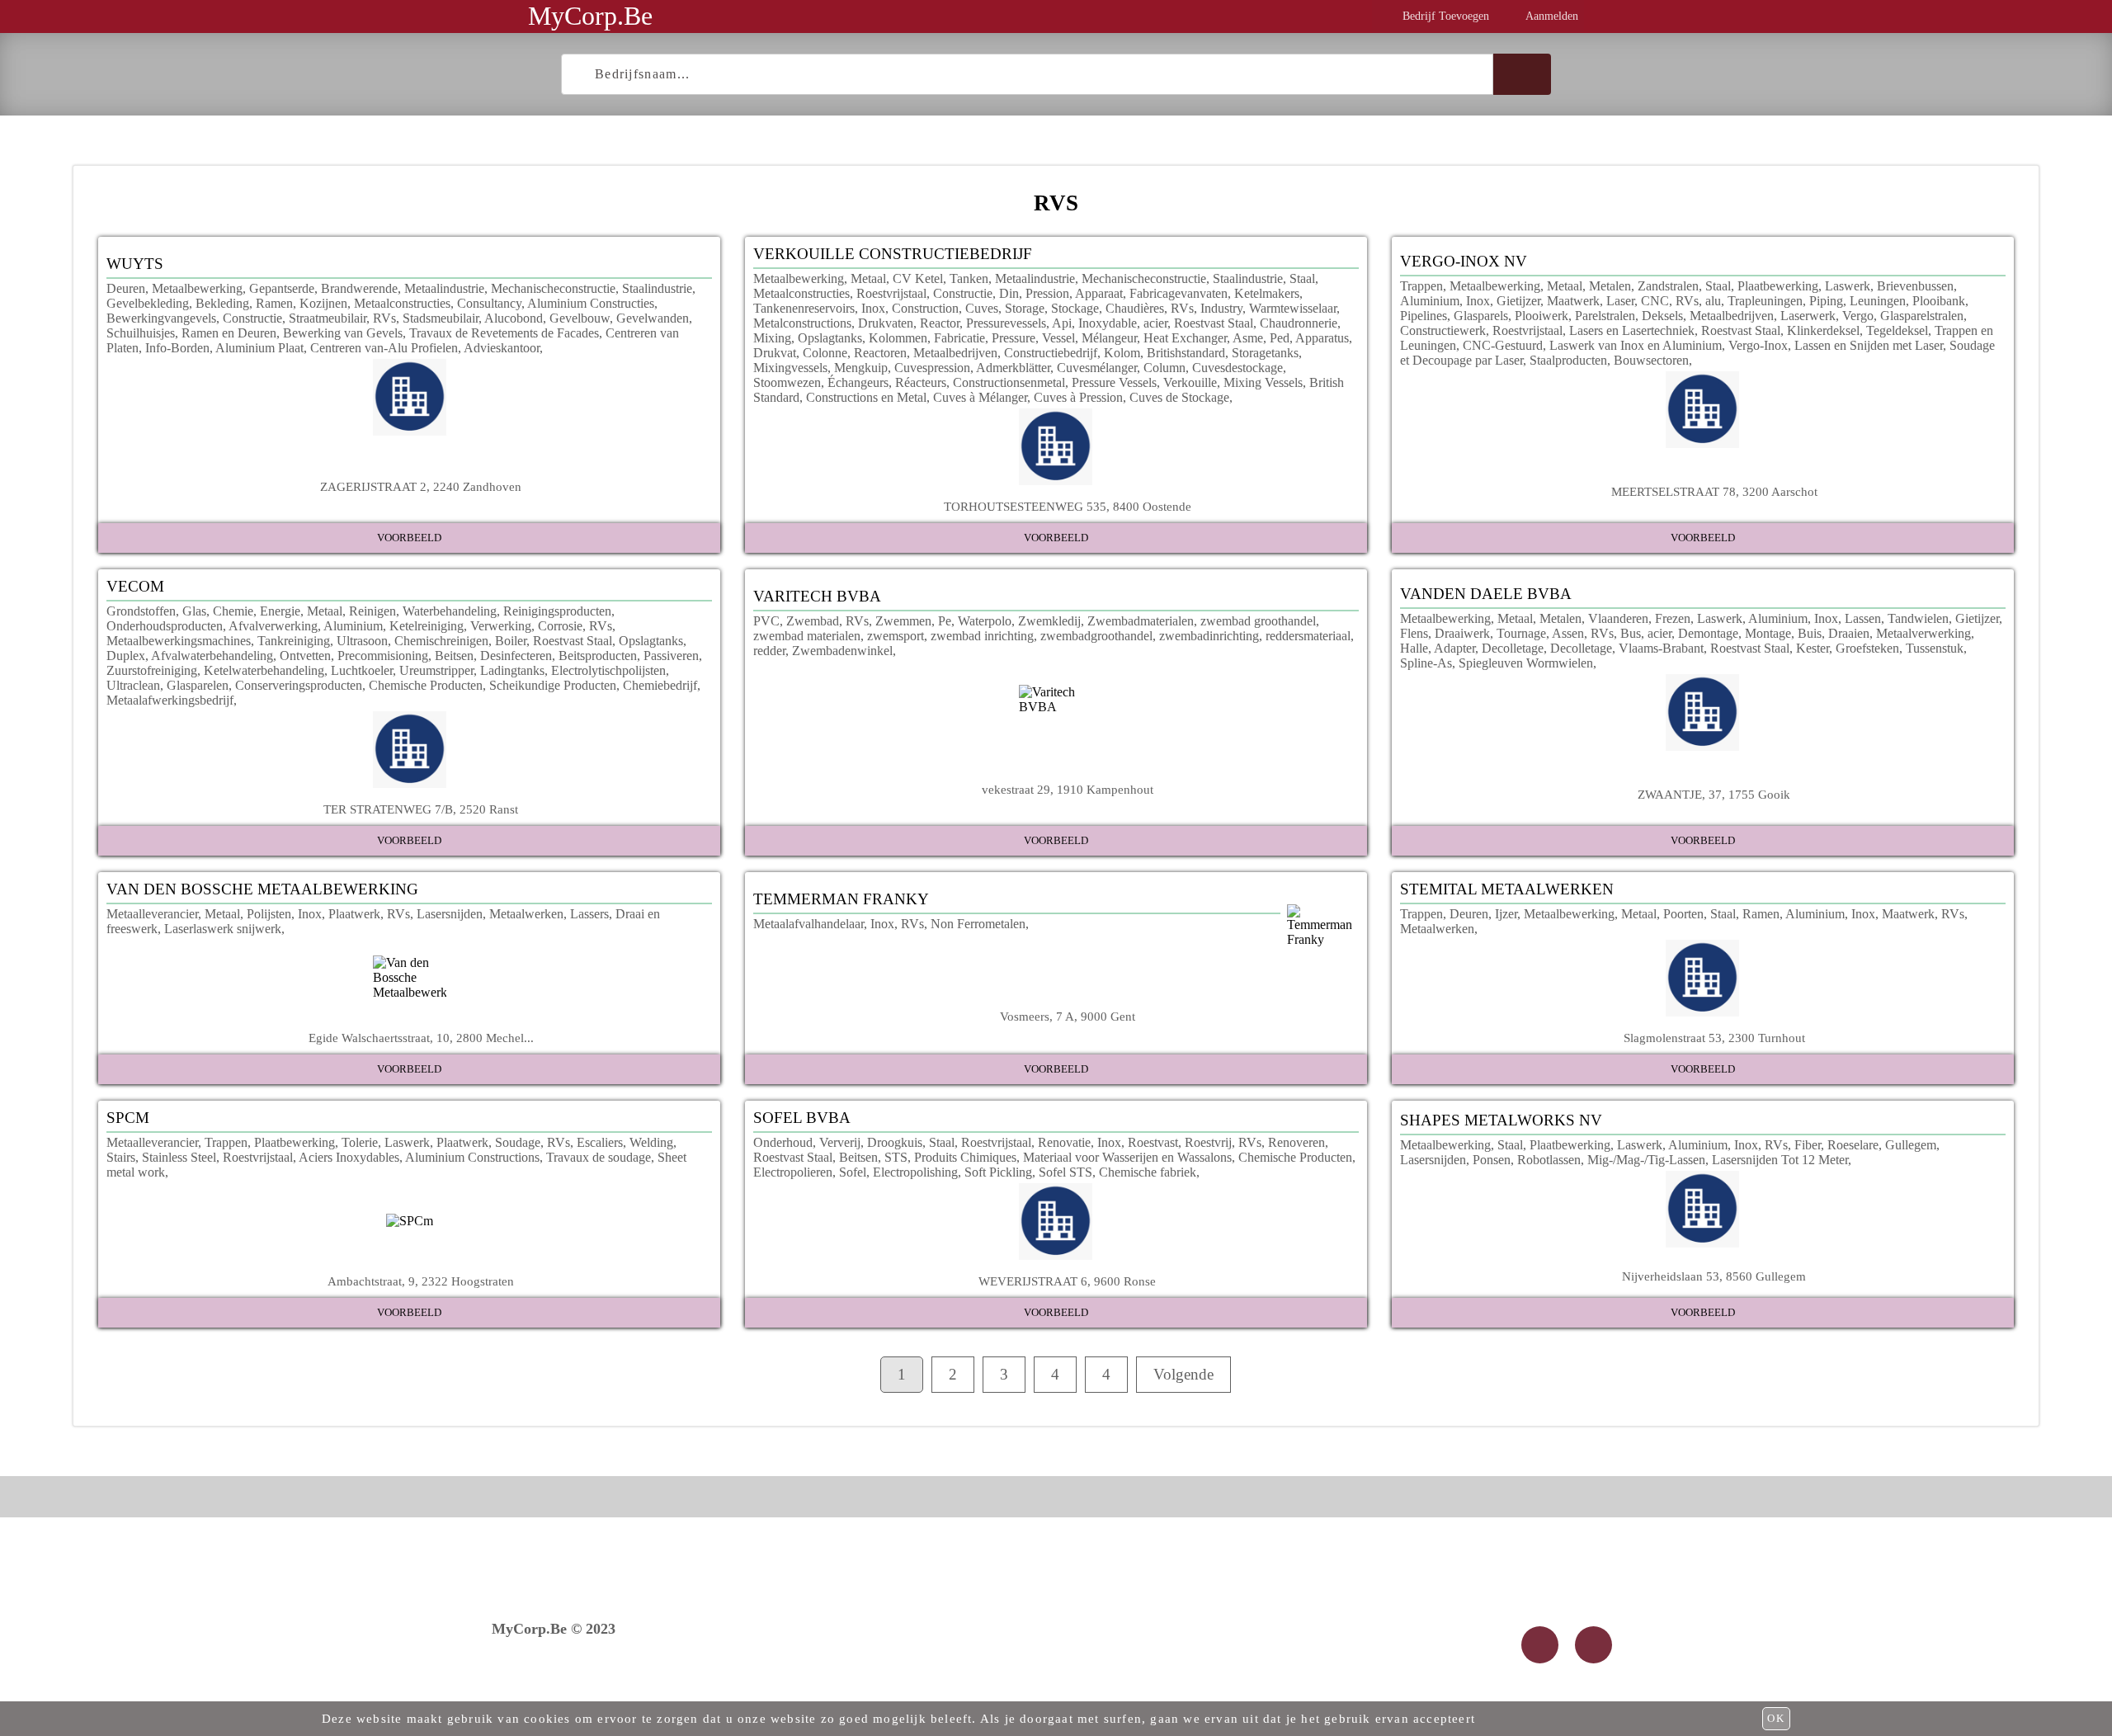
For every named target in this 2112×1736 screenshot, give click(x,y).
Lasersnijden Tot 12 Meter (1780, 1160)
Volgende (1183, 1374)
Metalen (1610, 286)
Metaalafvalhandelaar (808, 924)
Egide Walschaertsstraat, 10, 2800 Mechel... (421, 1038)
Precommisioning (383, 656)
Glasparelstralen (1922, 316)
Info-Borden (177, 348)
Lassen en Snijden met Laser (1869, 345)
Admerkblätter (1013, 368)
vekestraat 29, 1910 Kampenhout (1068, 789)
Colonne (825, 353)
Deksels (1662, 316)
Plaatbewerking (1778, 286)
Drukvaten (886, 323)
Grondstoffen (141, 611)
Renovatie (1064, 1142)
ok (1776, 1718)
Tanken (969, 278)
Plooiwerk (1542, 316)
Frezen (1673, 618)
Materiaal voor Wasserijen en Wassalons (1127, 1157)
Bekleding (222, 303)
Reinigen (372, 611)
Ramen (274, 303)
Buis (1810, 633)
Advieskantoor (502, 348)
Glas (194, 611)
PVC (766, 621)
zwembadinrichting (1209, 636)
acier (1155, 323)
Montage (1768, 633)
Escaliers (600, 1142)
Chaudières (1135, 308)
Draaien (1849, 633)
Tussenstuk (1935, 648)
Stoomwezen (787, 382)
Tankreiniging (294, 641)
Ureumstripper (436, 670)
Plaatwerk (354, 914)
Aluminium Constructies (591, 303)
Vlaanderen (1618, 618)
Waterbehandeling (450, 611)
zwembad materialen (807, 636)
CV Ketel (918, 278)
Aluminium (1430, 301)
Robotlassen (1549, 1160)
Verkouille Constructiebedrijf (893, 254)
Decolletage (1513, 648)
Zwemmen (903, 621)
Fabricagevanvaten (1179, 293)
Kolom (1122, 353)
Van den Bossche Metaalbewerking (262, 889)
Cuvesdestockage (1237, 368)
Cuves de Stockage (1179, 397)
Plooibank (1939, 301)
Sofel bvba (802, 1118)
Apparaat (1099, 293)
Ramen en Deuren (229, 333)
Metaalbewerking (197, 288)
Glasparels (1481, 316)
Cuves (982, 308)
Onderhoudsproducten (165, 626)
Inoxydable (1108, 323)
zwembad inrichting (982, 636)
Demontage (1708, 633)
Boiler (511, 641)
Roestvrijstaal (891, 293)
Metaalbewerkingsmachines (179, 641)
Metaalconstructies (402, 303)
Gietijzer (1518, 301)
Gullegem (1911, 1145)
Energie (280, 611)
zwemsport (896, 636)
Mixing (772, 338)
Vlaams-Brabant (1661, 648)
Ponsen (1492, 1160)
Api (1062, 323)
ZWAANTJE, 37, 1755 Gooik (1714, 794)
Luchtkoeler (362, 670)
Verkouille (1190, 382)
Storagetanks (1265, 353)
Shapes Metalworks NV (1501, 1120)
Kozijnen (323, 303)
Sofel (853, 1172)
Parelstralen (1605, 316)
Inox (873, 308)
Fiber (1808, 1145)
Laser (1620, 301)
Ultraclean (133, 685)
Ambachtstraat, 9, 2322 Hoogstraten (421, 1281)
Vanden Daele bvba (1486, 594)
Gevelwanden (653, 318)
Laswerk (1848, 286)
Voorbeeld (409, 538)
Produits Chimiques (965, 1157)
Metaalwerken (526, 914)
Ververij (840, 1142)
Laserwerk (1808, 316)
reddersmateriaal (1308, 636)
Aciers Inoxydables (349, 1157)
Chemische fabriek (1148, 1172)
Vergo (1858, 316)
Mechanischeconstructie (553, 288)
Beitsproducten (598, 656)
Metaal (868, 278)
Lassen (1863, 618)
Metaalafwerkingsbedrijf (170, 700)
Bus (1631, 633)
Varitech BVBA (817, 596)
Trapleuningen (1765, 301)
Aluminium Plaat (259, 348)
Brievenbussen (1915, 286)
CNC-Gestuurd (1503, 345)
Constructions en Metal (866, 397)
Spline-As (1426, 663)
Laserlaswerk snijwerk (223, 929)
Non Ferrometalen (978, 924)
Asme (1248, 338)
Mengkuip (861, 368)
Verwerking (501, 626)
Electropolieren (793, 1172)
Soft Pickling (998, 1172)
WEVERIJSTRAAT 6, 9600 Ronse (1067, 1281)
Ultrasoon (362, 641)
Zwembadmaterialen (1141, 621)
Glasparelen (198, 685)
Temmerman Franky (841, 899)
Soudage (518, 1142)
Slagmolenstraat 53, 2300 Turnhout (1714, 1038)
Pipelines (1424, 316)
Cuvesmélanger (1097, 368)
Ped (1280, 338)
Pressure (1014, 338)
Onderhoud (783, 1142)
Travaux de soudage (599, 1157)
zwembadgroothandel (1096, 636)
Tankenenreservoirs (804, 308)
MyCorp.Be (590, 16)
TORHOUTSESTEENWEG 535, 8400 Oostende (1068, 506)
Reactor (940, 323)
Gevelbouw (580, 318)
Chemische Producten (426, 685)
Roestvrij (1208, 1142)
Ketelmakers (1267, 293)
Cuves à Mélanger (980, 397)
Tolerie (360, 1142)
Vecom (135, 586)
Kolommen (898, 338)
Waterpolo (985, 621)
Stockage (1075, 308)
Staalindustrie (657, 288)
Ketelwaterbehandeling (264, 670)
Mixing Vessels (1263, 382)
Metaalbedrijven (955, 353)
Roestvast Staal (1214, 323)
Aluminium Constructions (472, 1157)
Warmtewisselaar (1293, 308)
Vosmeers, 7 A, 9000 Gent (1068, 1016)
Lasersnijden (450, 914)
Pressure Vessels (1114, 382)
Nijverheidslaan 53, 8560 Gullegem (1714, 1276)
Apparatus (1322, 338)
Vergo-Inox (1758, 345)
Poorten (1683, 914)
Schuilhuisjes (141, 333)
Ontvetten (305, 656)
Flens (1414, 633)
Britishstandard (1186, 353)
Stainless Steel (179, 1157)
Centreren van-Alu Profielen (384, 348)
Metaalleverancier (152, 914)
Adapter (1454, 648)
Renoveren (1296, 1142)
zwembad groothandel (1258, 621)
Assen (1568, 633)
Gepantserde (282, 288)
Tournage (1521, 633)
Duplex (126, 656)
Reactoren (880, 353)
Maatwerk (1573, 301)
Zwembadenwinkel (842, 651)
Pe (945, 621)
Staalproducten (1568, 360)
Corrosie (560, 626)
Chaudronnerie (1299, 323)
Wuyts (135, 264)
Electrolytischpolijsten (608, 670)
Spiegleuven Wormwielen (1526, 663)
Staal (1302, 278)
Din (1009, 293)
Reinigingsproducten (557, 611)
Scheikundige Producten (553, 685)
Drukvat (775, 353)
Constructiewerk (1443, 330)
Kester (1813, 648)
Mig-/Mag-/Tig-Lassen (1646, 1160)
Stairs (121, 1157)
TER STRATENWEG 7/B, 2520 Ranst (421, 809)
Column (1164, 368)
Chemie (233, 611)
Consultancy (489, 303)
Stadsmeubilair (441, 318)
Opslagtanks (830, 338)
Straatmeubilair (328, 318)
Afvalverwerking (273, 626)
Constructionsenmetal (1009, 382)
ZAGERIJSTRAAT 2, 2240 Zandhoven (421, 486)
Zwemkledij (1049, 621)
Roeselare (1853, 1145)
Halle (1414, 648)
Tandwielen (1918, 618)
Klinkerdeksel (1823, 330)
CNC (1655, 301)
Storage (1025, 308)
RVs (384, 318)
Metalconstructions (802, 323)
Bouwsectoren (1651, 360)
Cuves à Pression (1078, 397)
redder (769, 651)
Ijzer (1506, 914)
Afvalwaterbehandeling (212, 656)
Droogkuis (895, 1142)
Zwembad (813, 621)
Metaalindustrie (444, 288)
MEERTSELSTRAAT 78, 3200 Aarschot (1714, 491)
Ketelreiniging (427, 626)
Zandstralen (1668, 286)
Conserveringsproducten (299, 685)
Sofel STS (1065, 1172)
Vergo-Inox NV (1464, 261)
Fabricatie (959, 338)
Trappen (1421, 286)
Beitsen (454, 656)
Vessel (1058, 338)
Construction (925, 308)
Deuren (126, 288)
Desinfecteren (516, 656)
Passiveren (671, 656)
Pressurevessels (1006, 323)
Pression (1047, 293)
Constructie (252, 318)
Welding (651, 1142)
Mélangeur (1109, 338)
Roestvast (1153, 1142)
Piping (1826, 301)
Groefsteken (1867, 648)
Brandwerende (359, 288)
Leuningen (1878, 301)
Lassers (589, 914)
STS (896, 1157)
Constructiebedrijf (1051, 353)
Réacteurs (921, 382)
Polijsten (269, 914)
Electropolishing (915, 1172)
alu (1713, 301)
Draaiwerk (1462, 633)
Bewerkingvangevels (161, 318)
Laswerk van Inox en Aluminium (1636, 345)
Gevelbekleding (148, 303)
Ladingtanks (512, 670)
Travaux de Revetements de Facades (504, 333)
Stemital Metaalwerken (1507, 889)
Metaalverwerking (1923, 633)
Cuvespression (932, 368)
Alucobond (514, 318)
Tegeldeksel (1897, 330)
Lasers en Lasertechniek (1632, 330)
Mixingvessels (790, 368)
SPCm (128, 1118)
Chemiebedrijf (660, 685)
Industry (1221, 308)
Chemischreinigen (441, 641)
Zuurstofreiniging (152, 670)
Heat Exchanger (1185, 338)
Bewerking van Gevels (343, 333)
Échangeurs (858, 382)
